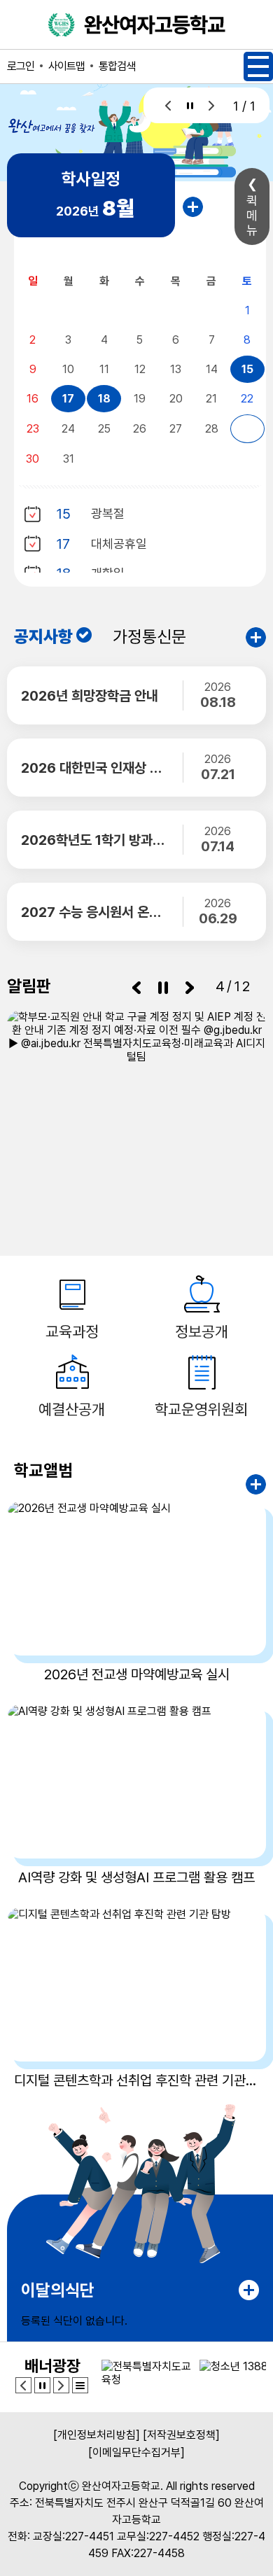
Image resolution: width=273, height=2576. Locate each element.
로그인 (21, 66)
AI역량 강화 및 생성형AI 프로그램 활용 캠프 (136, 1877)
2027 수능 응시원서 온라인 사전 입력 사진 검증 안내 (94, 912)
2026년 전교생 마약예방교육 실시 (137, 1674)
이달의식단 (58, 2290)
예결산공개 (72, 1409)
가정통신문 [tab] (149, 637)
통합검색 (117, 66)
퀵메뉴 (252, 215)
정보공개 (202, 1331)
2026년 (95, 208)
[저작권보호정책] (181, 2435)
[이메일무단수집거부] (136, 2452)
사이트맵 (66, 66)
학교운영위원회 (201, 1409)
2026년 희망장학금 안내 (90, 696)
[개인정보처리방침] (97, 2435)
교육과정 (72, 1331)
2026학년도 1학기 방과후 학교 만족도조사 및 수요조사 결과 (94, 840)
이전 (168, 105)
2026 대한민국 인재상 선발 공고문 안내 (94, 768)
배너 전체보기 (80, 2385)
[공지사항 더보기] (256, 637)
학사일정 (91, 179)
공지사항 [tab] (43, 637)
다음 (212, 105)
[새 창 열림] (136, 1101)
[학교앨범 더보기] (256, 1484)
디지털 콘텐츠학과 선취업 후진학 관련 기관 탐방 (136, 2080)
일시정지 (190, 105)
